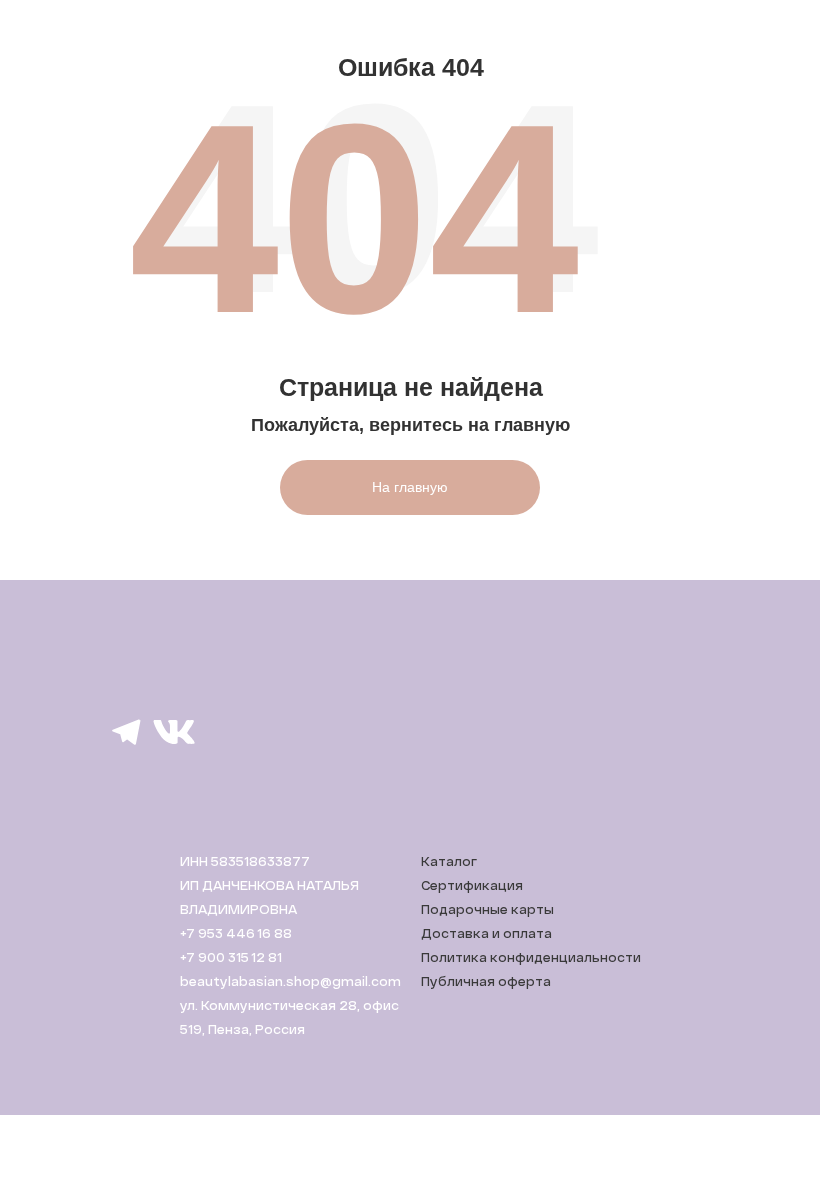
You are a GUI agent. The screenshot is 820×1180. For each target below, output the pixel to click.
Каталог (449, 861)
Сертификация (472, 885)
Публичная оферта (486, 981)
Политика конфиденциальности (531, 957)
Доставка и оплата (486, 933)
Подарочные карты (487, 909)
